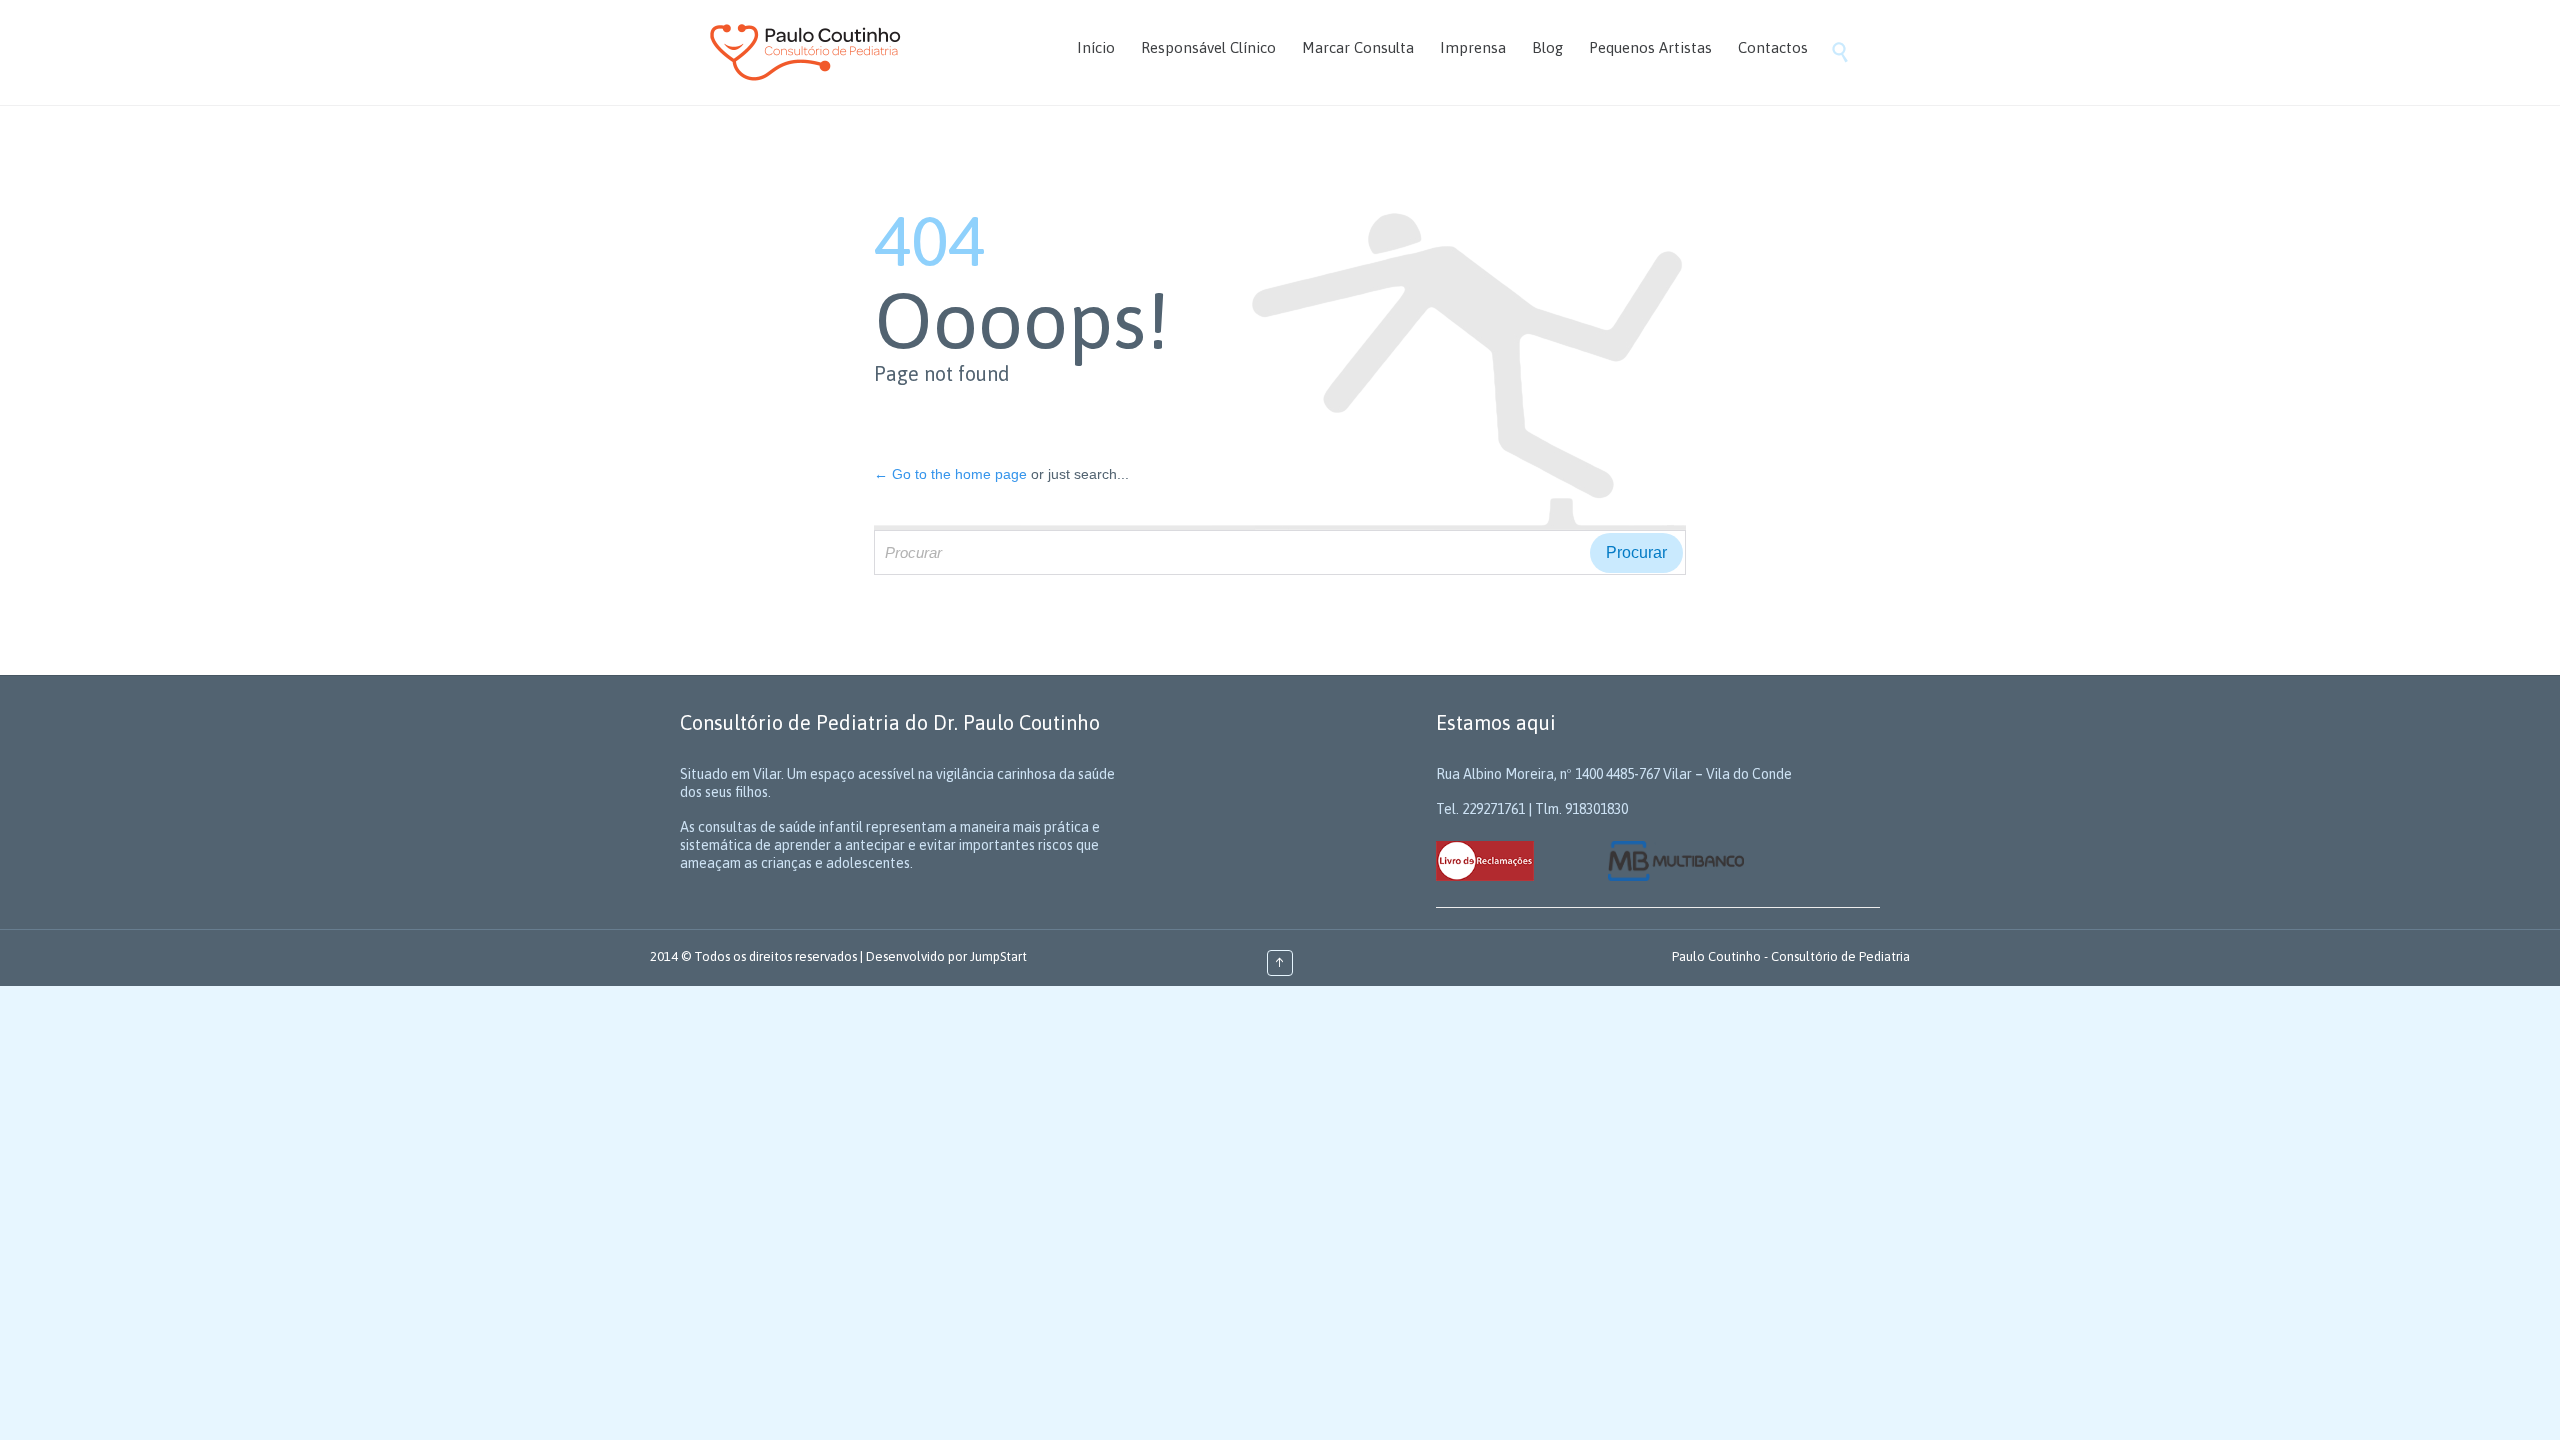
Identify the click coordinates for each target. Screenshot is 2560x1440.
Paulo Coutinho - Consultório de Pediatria (1791, 956)
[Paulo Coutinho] (805, 52)
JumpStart (998, 956)
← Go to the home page (950, 474)
